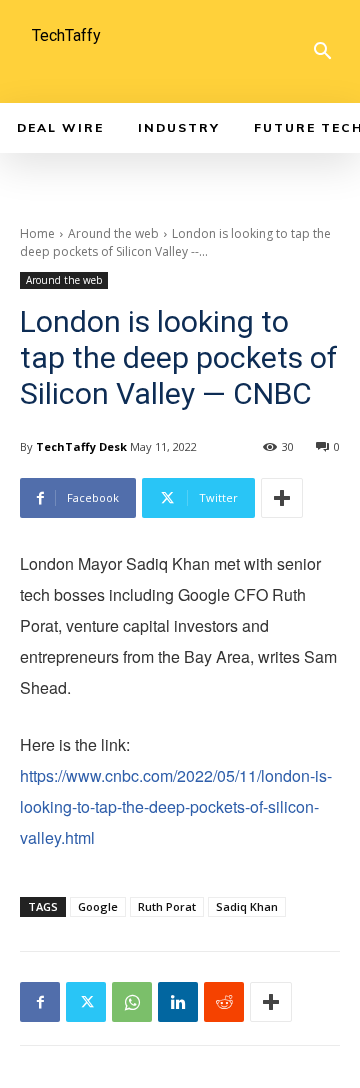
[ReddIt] (224, 1002)
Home (37, 233)
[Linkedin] (178, 1002)
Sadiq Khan (247, 906)
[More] (282, 498)
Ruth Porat (167, 906)
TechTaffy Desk (81, 446)
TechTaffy (66, 35)
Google (98, 906)
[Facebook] (40, 1002)
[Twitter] (86, 1002)
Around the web (113, 233)
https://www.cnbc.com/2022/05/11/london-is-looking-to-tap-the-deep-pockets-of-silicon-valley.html (176, 806)
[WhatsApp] (132, 1002)
